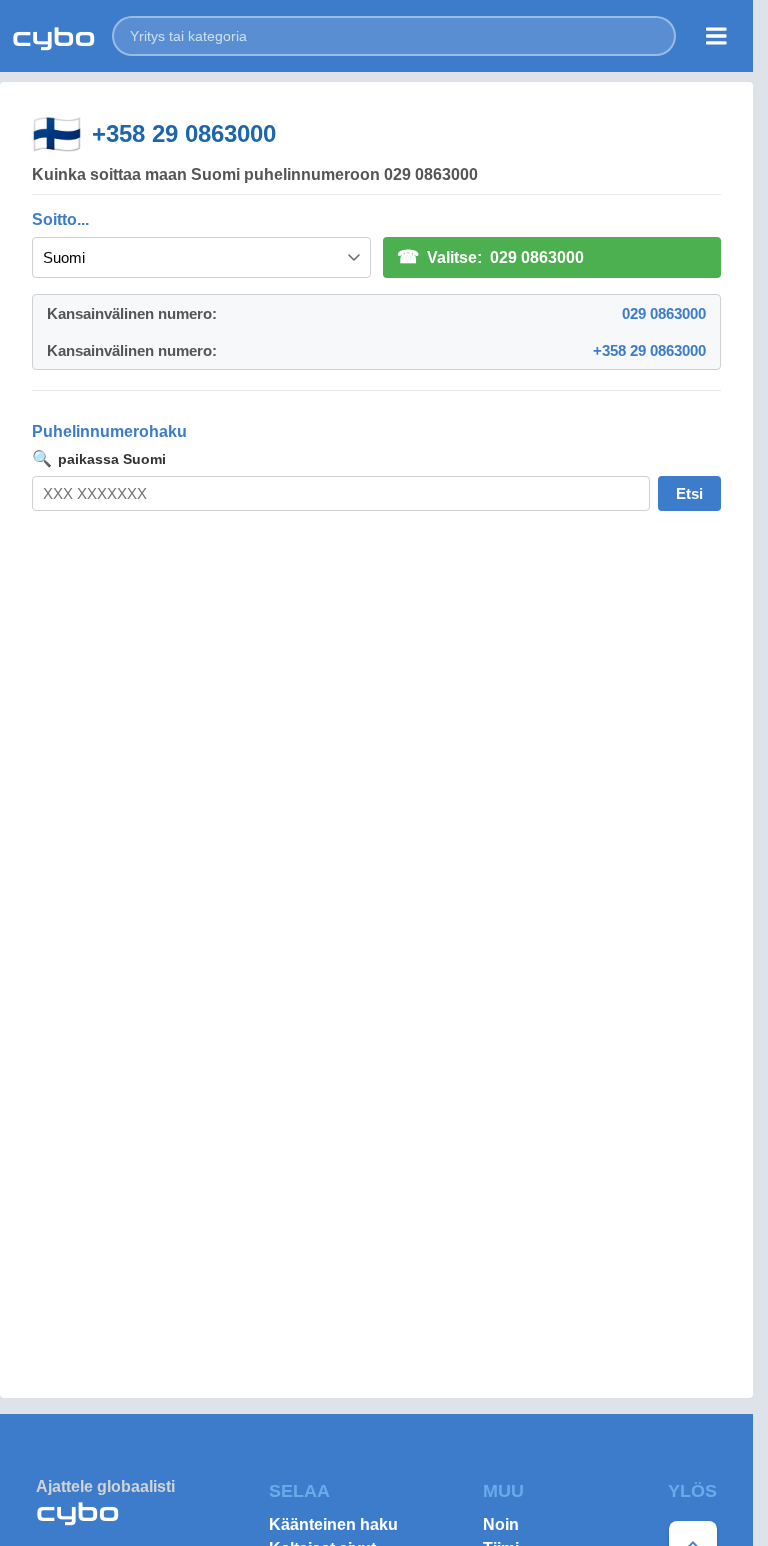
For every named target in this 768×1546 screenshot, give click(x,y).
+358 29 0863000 (184, 133)
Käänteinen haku (333, 1524)
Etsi (689, 493)
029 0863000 (664, 313)
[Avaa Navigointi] (716, 36)
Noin (501, 1524)
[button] (394, 36)
